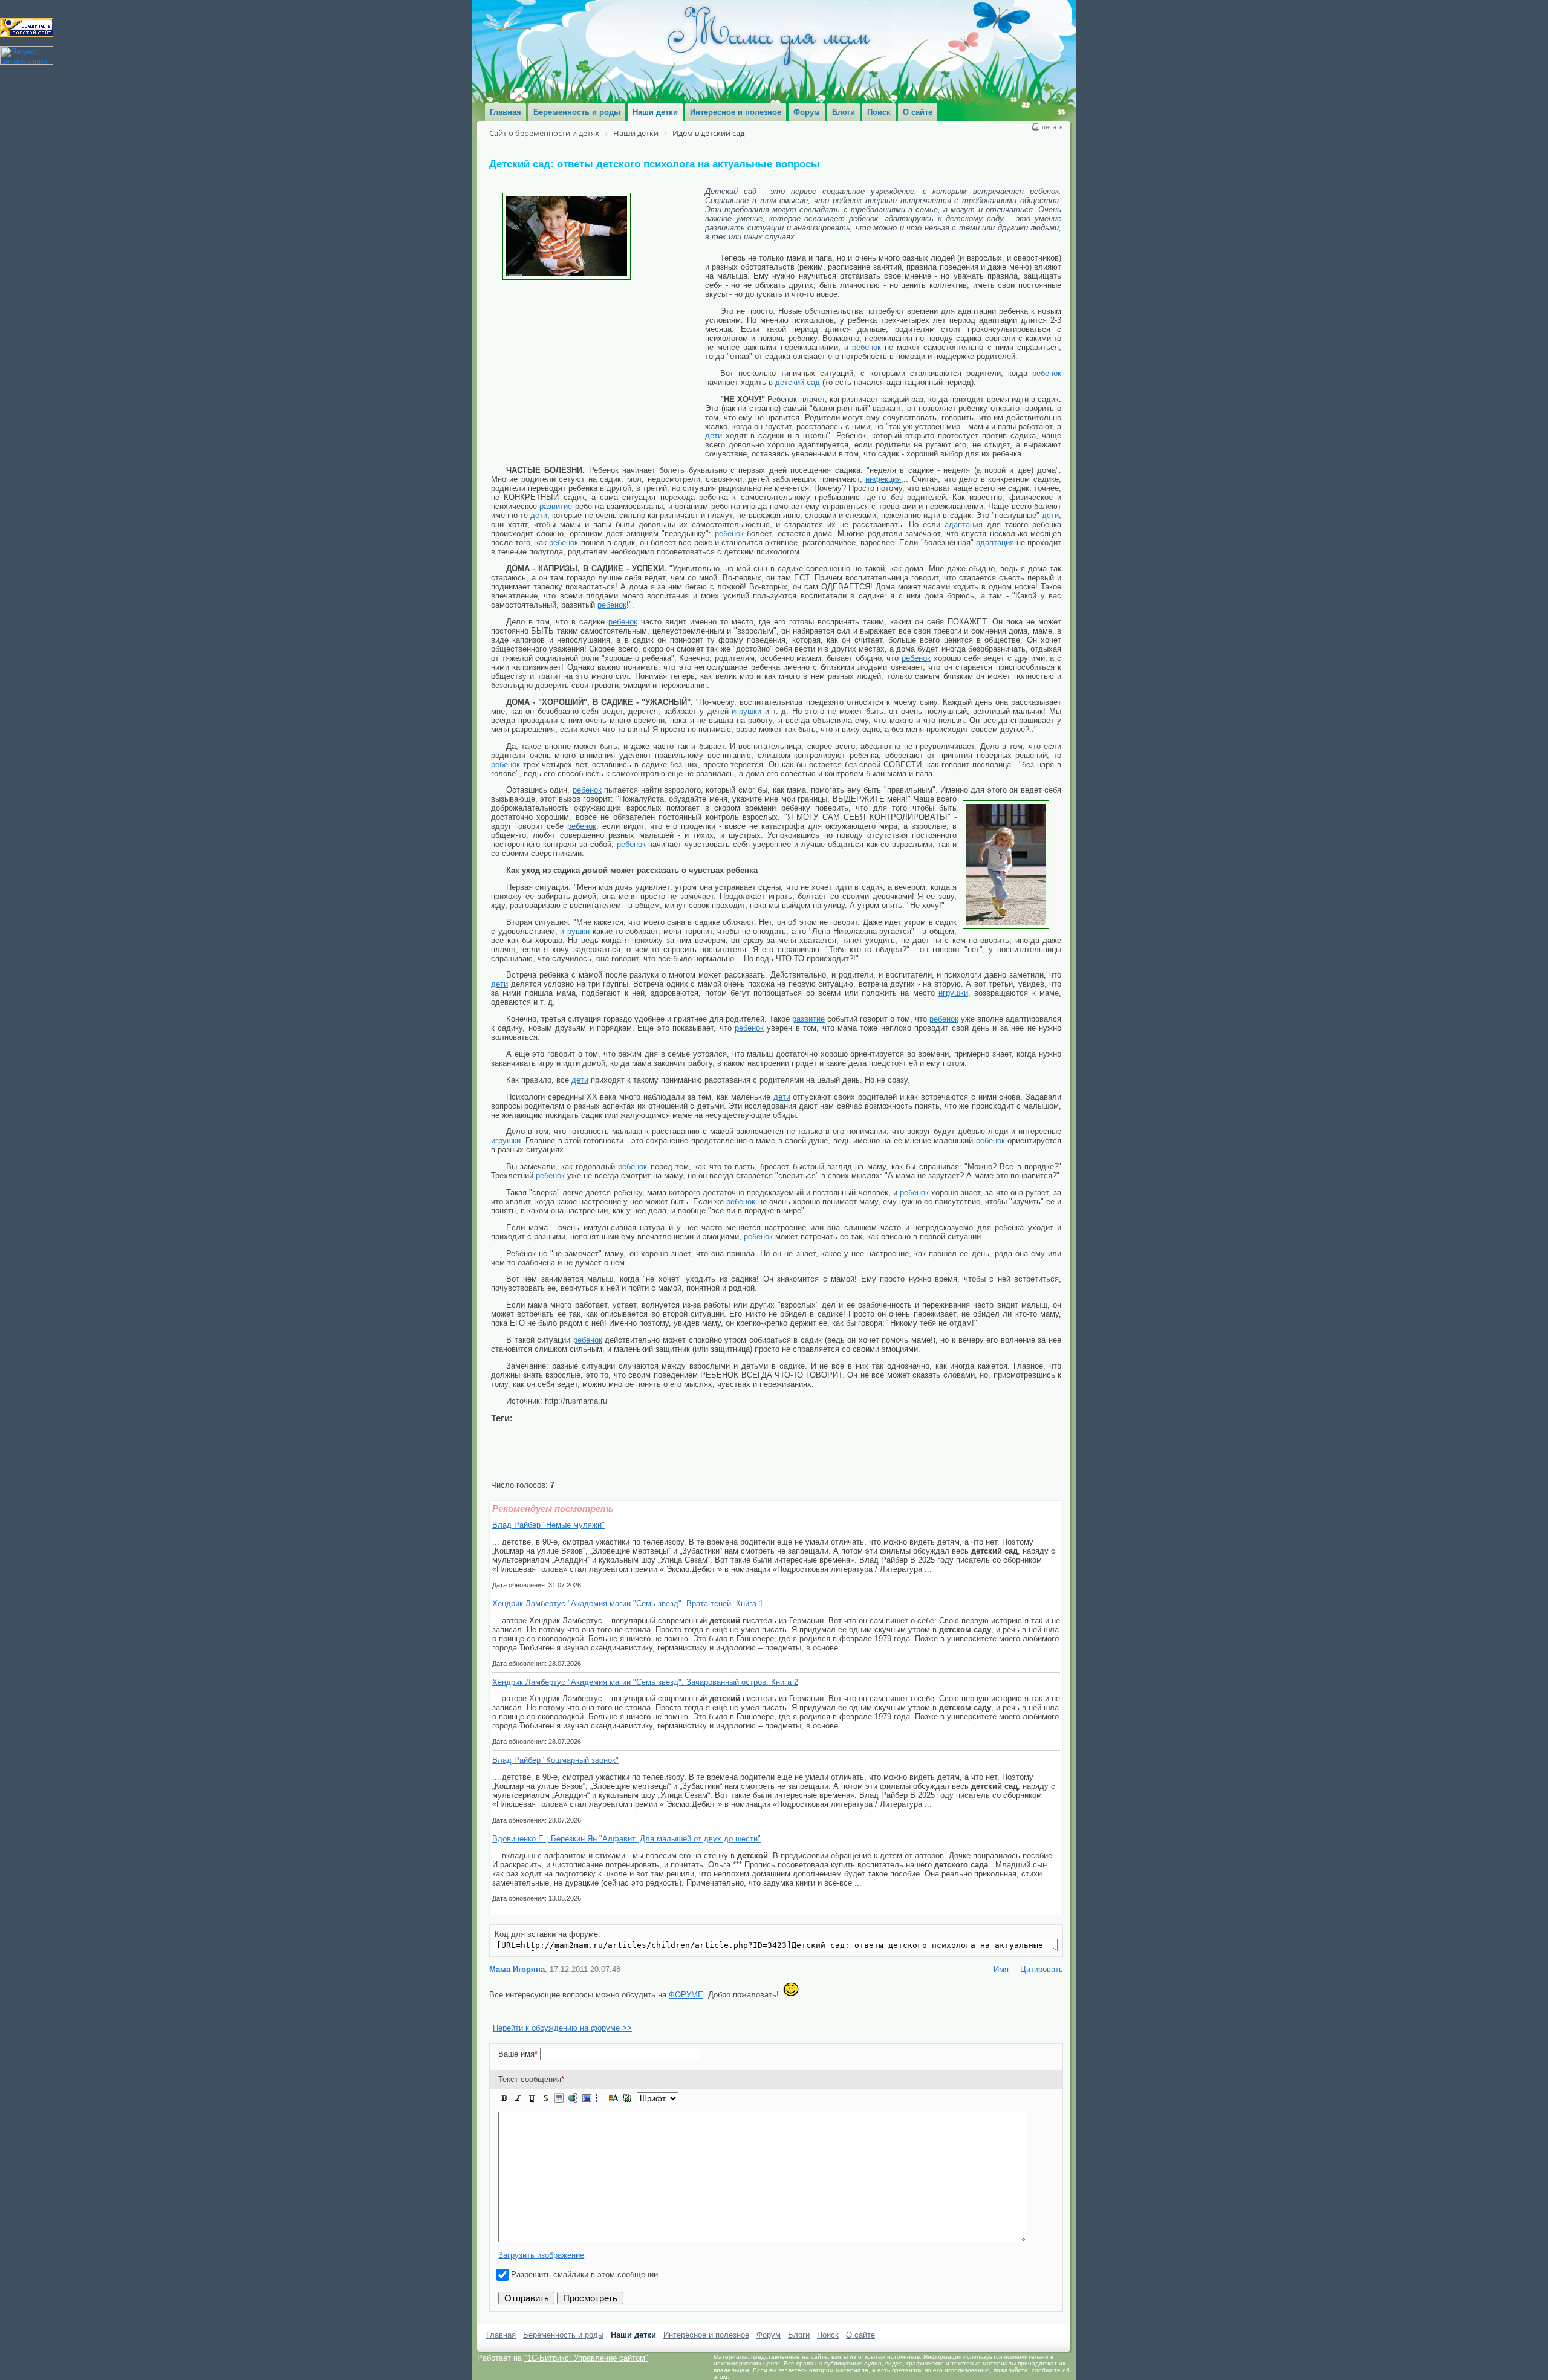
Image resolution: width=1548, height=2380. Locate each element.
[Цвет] (614, 2111)
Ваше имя (518, 2067)
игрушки (746, 711)
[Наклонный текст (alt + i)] (518, 2111)
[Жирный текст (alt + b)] (504, 2111)
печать (1052, 127)
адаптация (964, 524)
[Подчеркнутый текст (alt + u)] (532, 2111)
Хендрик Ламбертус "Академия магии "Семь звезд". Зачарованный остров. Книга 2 (645, 1682)
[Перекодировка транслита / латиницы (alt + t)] (627, 2111)
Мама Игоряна (517, 1982)
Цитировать (1042, 1982)
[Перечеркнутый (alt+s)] (545, 2111)
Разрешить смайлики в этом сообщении (584, 2287)
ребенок (867, 347)
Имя (1001, 1982)
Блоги (799, 2348)
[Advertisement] (598, 371)
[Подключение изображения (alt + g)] (587, 2111)
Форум (769, 2348)
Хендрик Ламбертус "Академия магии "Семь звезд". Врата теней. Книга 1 (628, 1603)
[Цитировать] (559, 2111)
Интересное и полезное (706, 2348)
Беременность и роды (563, 2348)
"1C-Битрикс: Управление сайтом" (586, 2371)
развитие (556, 506)
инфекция (883, 479)
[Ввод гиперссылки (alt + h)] (573, 2111)
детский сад (798, 382)
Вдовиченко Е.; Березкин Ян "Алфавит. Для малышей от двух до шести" (626, 1839)
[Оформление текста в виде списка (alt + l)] (600, 2111)
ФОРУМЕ (686, 2007)
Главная (501, 2348)
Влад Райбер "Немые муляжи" (548, 1525)
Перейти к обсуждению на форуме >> (562, 2041)
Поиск (828, 2348)
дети (714, 436)
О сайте (860, 2348)
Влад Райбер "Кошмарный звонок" (555, 1760)
